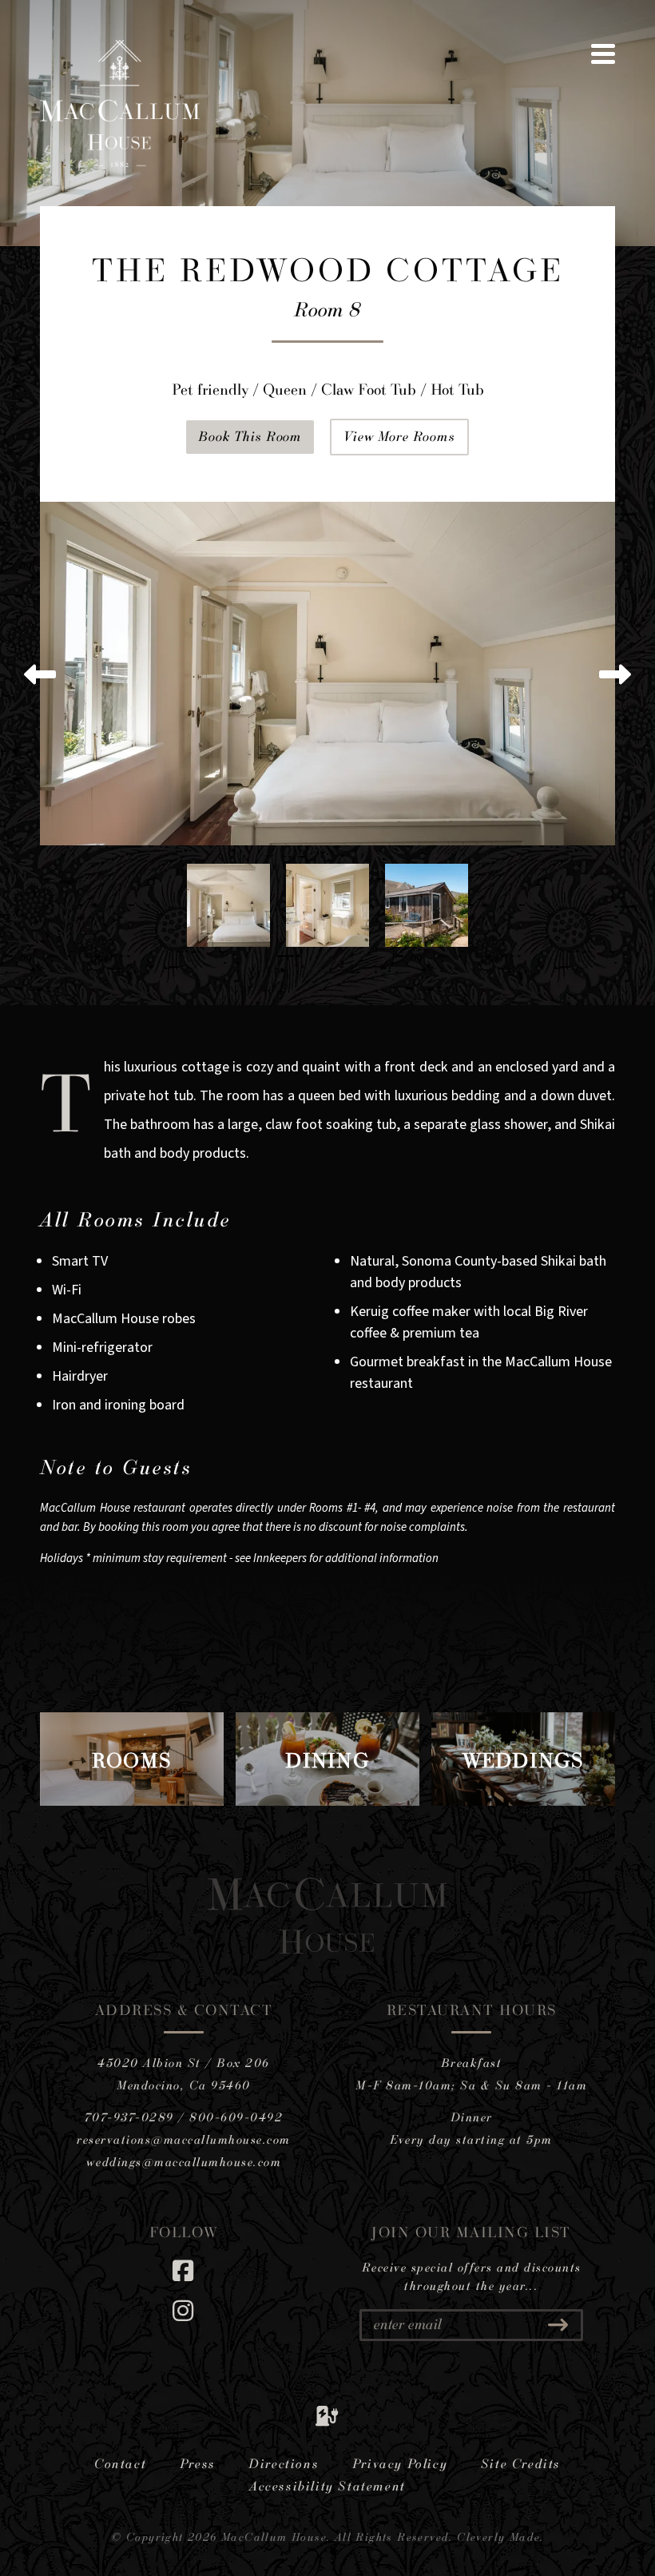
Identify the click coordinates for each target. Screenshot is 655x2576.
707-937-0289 (129, 2117)
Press (198, 2463)
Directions (284, 2463)
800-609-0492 (236, 2117)
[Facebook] (184, 2270)
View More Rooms (399, 436)
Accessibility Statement (327, 2486)
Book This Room (250, 436)
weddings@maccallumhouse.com (184, 2162)
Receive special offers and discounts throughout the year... (472, 2276)
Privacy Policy (400, 2463)
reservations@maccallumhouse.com (184, 2139)
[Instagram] (184, 2310)
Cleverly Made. (500, 2536)
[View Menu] (603, 54)
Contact (120, 2463)
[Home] (120, 163)
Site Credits (521, 2463)
